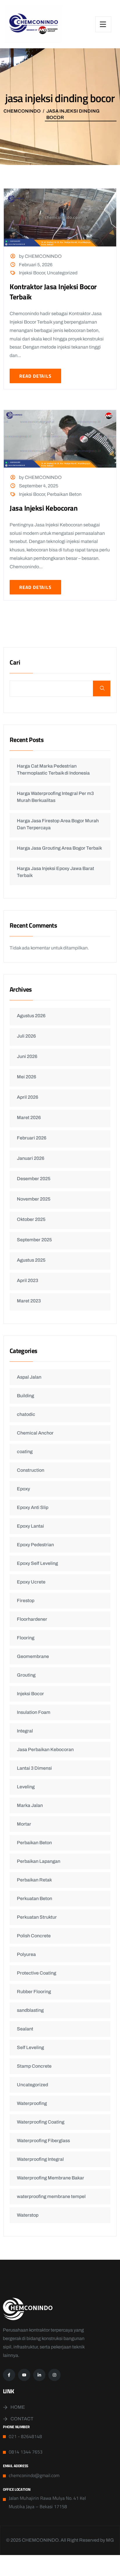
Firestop (26, 1601)
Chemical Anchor (35, 1433)
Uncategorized (62, 273)
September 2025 (34, 1240)
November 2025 (34, 1199)
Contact (22, 2419)
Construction (31, 1470)
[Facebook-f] (9, 2375)
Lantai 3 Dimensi (34, 1768)
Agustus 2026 (31, 1016)
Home (18, 2407)
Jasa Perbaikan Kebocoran (45, 1749)
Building (25, 1396)
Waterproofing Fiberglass (43, 2141)
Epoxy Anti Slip (33, 1507)
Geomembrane (33, 1656)
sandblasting (30, 2010)
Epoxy (23, 1489)
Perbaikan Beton (64, 494)
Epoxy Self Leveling (37, 1563)
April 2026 (28, 1097)
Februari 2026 (32, 1138)
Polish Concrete (34, 1936)
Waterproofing (32, 2103)
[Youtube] (24, 2375)
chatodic (26, 1414)
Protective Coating (37, 1973)
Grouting (26, 1675)
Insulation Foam (34, 1712)
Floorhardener (32, 1619)
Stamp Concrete (34, 2066)
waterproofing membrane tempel (51, 2196)
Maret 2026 (29, 1117)
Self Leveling (30, 2047)
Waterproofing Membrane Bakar (51, 2178)
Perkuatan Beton (35, 1898)
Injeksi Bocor (32, 273)
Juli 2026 (26, 1036)
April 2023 (28, 1280)
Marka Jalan (30, 1805)
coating (25, 1452)
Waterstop (28, 2215)
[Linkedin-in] (39, 2375)
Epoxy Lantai (30, 1526)
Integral (25, 1731)
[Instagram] (54, 2375)
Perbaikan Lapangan (39, 1861)
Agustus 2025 (31, 1260)
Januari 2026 (31, 1158)
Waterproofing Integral (40, 2159)
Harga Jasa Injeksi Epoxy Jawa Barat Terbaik (55, 872)
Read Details (35, 376)
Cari (15, 663)
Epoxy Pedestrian (35, 1545)
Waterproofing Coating (41, 2122)
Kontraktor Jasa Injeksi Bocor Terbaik (53, 292)
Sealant (25, 2029)
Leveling (26, 1787)
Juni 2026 (27, 1056)
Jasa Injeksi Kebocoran (44, 508)
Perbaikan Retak (34, 1880)
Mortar (24, 1824)
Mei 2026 (27, 1077)
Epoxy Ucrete (31, 1582)
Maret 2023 (29, 1301)
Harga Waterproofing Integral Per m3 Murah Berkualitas (55, 797)
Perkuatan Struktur (37, 1917)
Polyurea (26, 1954)
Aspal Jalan (29, 1377)
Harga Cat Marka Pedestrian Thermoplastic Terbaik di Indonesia (53, 769)
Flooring (26, 1638)
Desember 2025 (34, 1179)
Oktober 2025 (31, 1219)
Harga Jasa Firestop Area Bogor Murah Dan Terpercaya (58, 824)
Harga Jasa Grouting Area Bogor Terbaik (59, 848)
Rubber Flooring (34, 1992)
